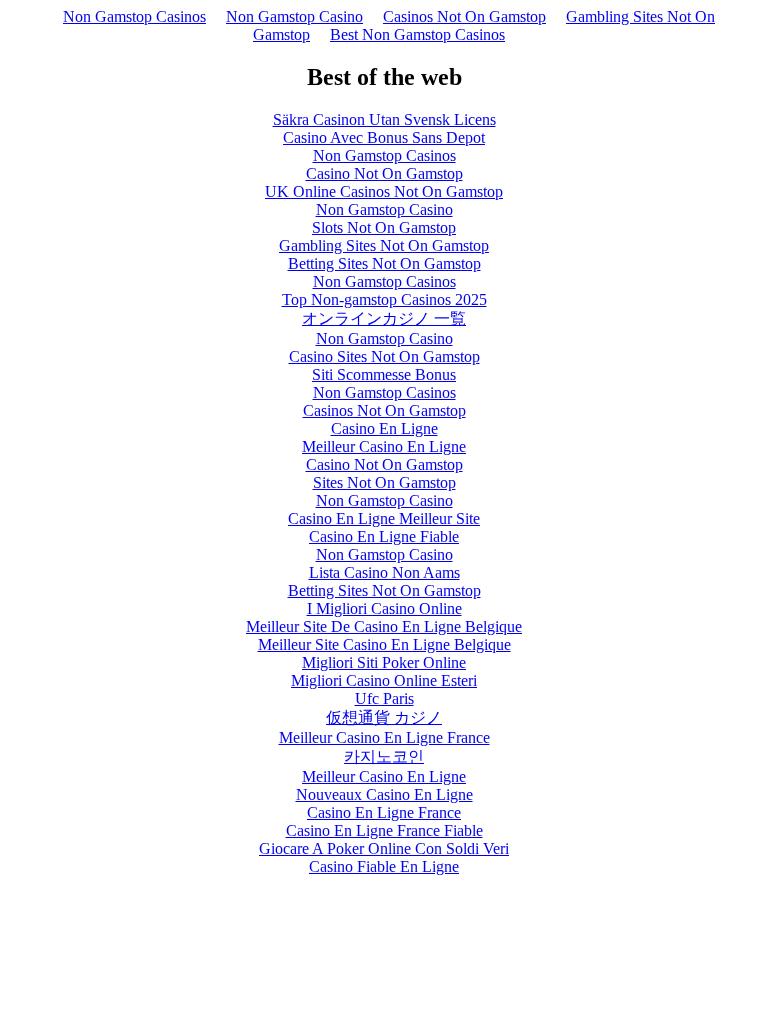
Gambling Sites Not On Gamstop (384, 245)
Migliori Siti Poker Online (384, 662)
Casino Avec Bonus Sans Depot (384, 137)
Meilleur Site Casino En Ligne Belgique (384, 644)
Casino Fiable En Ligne (384, 866)
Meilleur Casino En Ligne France (384, 737)
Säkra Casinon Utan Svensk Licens (384, 119)
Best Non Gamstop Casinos (417, 34)
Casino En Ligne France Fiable (384, 830)
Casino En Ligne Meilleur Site (384, 518)
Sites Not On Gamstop (384, 482)
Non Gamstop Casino (294, 16)
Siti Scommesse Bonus (384, 374)
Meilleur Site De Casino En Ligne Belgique (384, 626)
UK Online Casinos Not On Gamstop (384, 191)
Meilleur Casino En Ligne (384, 446)
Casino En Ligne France (384, 812)
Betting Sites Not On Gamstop (384, 263)
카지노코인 (384, 756)
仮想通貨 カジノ (384, 717)
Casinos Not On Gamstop (464, 16)
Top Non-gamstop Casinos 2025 (384, 299)
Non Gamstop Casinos (134, 16)
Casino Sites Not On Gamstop (384, 356)
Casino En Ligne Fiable (384, 536)
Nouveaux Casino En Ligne (384, 794)
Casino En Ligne (384, 428)
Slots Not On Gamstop (384, 227)
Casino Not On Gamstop (384, 173)
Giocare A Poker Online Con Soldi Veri (384, 848)
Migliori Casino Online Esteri (384, 680)
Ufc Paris (384, 698)
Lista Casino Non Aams (384, 572)
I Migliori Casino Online (384, 608)
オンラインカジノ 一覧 (384, 318)
